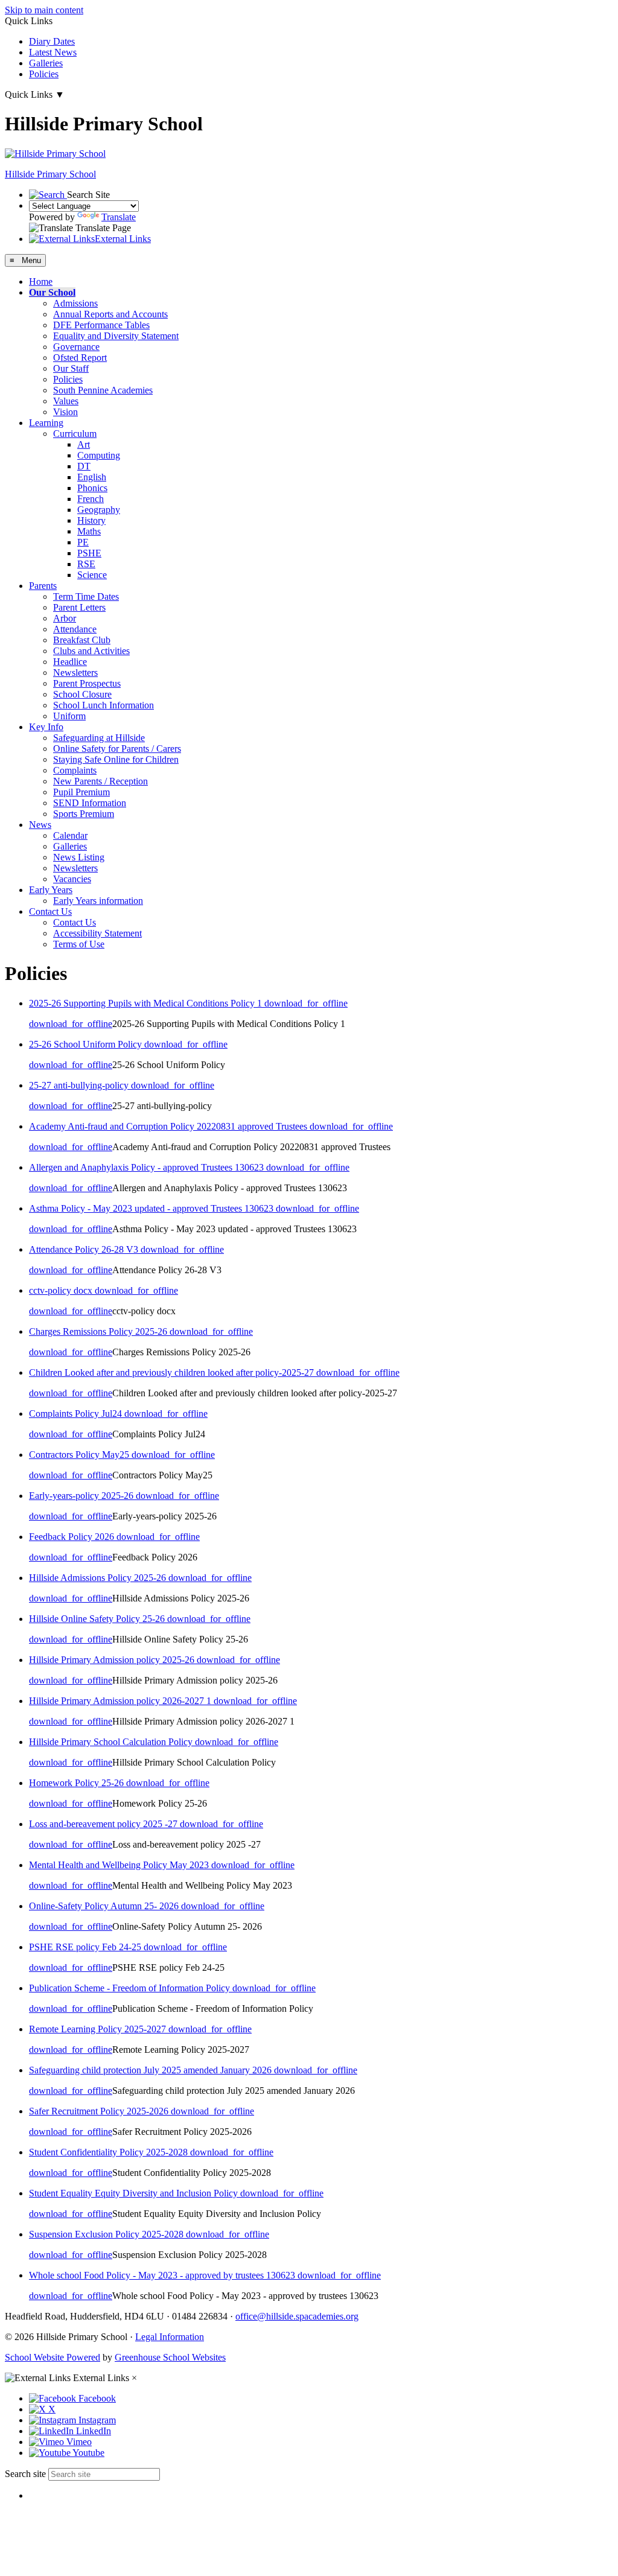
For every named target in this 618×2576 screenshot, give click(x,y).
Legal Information (170, 2337)
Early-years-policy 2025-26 (82, 1496)
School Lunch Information (104, 705)
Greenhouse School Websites (170, 2357)
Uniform (69, 716)
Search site (25, 2474)
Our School (52, 292)
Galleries (46, 63)
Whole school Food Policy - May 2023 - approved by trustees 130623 (163, 2275)
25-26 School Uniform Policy (87, 1044)
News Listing (79, 857)
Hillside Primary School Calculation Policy (112, 1742)
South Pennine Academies (103, 390)
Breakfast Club (82, 640)
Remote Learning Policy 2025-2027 (99, 2029)
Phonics (92, 488)
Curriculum (75, 434)
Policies (44, 74)
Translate (119, 217)
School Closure (82, 694)
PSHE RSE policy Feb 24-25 (86, 1947)
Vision (65, 412)
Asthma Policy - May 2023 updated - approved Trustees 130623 (152, 1208)
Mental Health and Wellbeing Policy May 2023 (120, 1865)
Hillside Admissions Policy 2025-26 (99, 1578)
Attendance (75, 629)
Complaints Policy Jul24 (77, 1414)
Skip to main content (44, 10)
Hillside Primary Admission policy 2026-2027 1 (121, 1701)
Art (84, 444)
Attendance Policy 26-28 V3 (85, 1249)
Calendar (70, 835)
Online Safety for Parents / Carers (117, 749)
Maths (89, 531)
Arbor (65, 618)
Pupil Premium (81, 792)
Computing (99, 455)
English (92, 477)
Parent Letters (79, 607)
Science (92, 575)
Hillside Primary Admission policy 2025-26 (113, 1660)
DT (84, 466)
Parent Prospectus (87, 683)
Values (66, 401)
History (91, 520)
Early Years (51, 890)
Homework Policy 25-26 (78, 1783)
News (40, 825)
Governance (76, 347)
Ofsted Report (80, 358)
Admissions (75, 303)
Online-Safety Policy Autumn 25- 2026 (105, 1906)
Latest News (53, 52)
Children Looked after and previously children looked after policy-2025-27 (173, 1372)
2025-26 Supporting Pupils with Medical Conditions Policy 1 (147, 1003)
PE (83, 542)
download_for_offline (306, 1003)
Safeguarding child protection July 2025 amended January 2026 (151, 2070)
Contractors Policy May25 (80, 1455)
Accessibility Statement (97, 933)
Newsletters (75, 673)
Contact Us (50, 911)
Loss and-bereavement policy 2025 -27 (104, 1824)
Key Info (46, 727)
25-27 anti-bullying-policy (80, 1085)
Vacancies (72, 879)
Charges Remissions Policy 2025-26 (99, 1331)
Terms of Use (79, 944)
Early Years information (98, 901)
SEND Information (90, 803)
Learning (46, 423)
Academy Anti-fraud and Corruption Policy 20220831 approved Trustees (169, 1126)
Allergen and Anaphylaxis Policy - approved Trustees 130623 (148, 1167)
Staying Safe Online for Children (116, 759)
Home (41, 281)
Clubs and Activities (91, 651)
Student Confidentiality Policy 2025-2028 (110, 2152)
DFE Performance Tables (101, 325)
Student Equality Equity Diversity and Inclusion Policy (135, 2193)
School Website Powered (53, 2357)
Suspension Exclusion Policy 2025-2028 (107, 2234)
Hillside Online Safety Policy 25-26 (98, 1619)
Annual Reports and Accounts (110, 314)
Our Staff (71, 368)
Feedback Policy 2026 (73, 1537)
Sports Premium (84, 814)
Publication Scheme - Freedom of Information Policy (131, 1988)
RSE (86, 564)
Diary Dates (52, 41)
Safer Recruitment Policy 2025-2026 (100, 2111)
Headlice (70, 662)
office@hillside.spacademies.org (297, 2316)
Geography (99, 510)
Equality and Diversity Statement (116, 336)
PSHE (89, 553)
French (91, 499)
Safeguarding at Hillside (99, 738)
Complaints (75, 770)
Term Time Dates (86, 596)
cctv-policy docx (62, 1290)
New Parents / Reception (100, 781)
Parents (43, 586)
